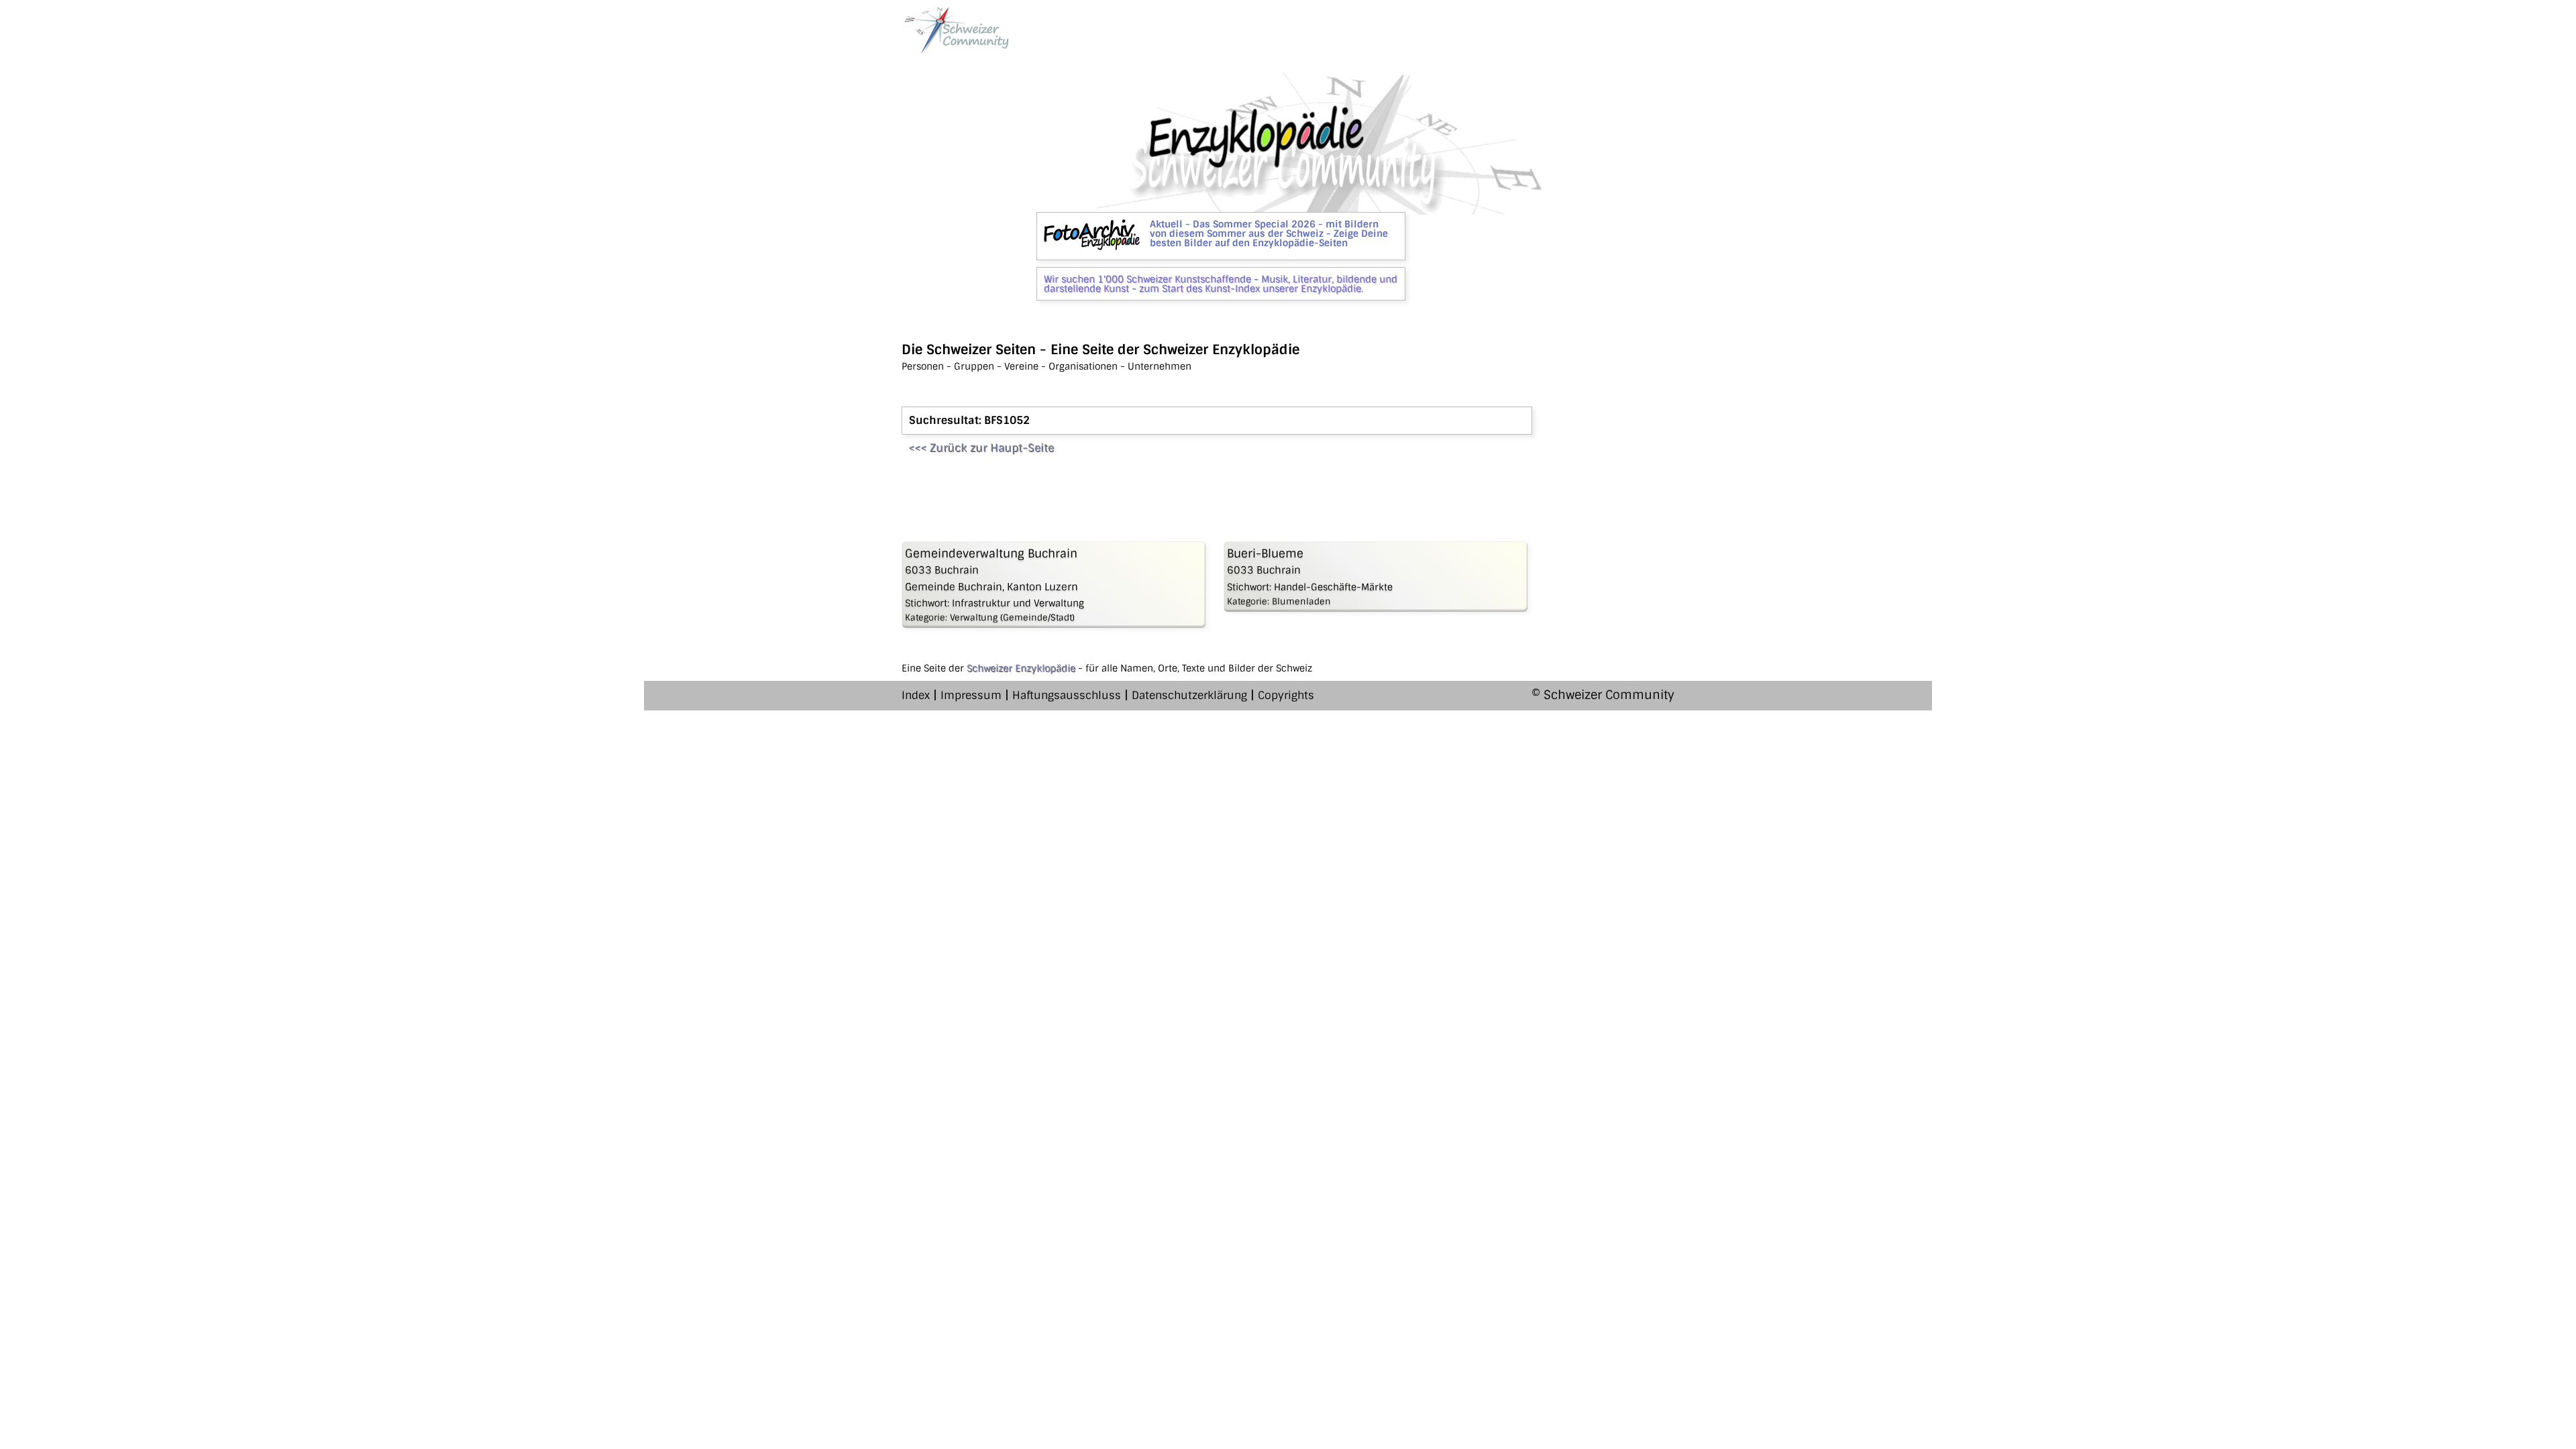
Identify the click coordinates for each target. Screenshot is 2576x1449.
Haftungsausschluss (1067, 695)
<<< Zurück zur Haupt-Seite (981, 448)
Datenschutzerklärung (1189, 695)
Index (916, 695)
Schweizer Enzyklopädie (1021, 668)
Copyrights (1286, 695)
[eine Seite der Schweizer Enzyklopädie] (955, 30)
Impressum (971, 695)
